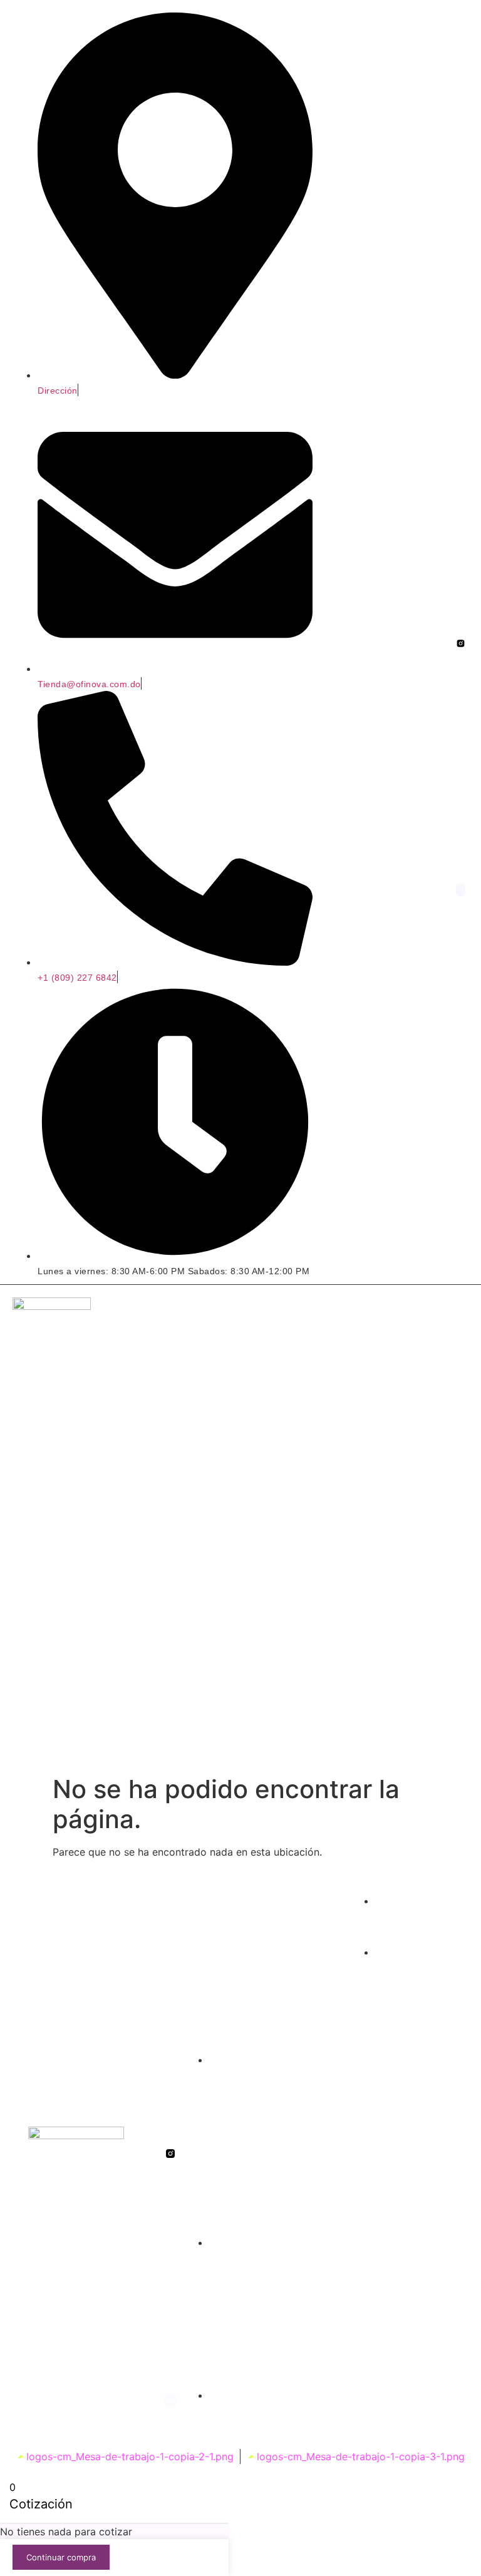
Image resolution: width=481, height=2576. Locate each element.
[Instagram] (461, 890)
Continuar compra (61, 2557)
